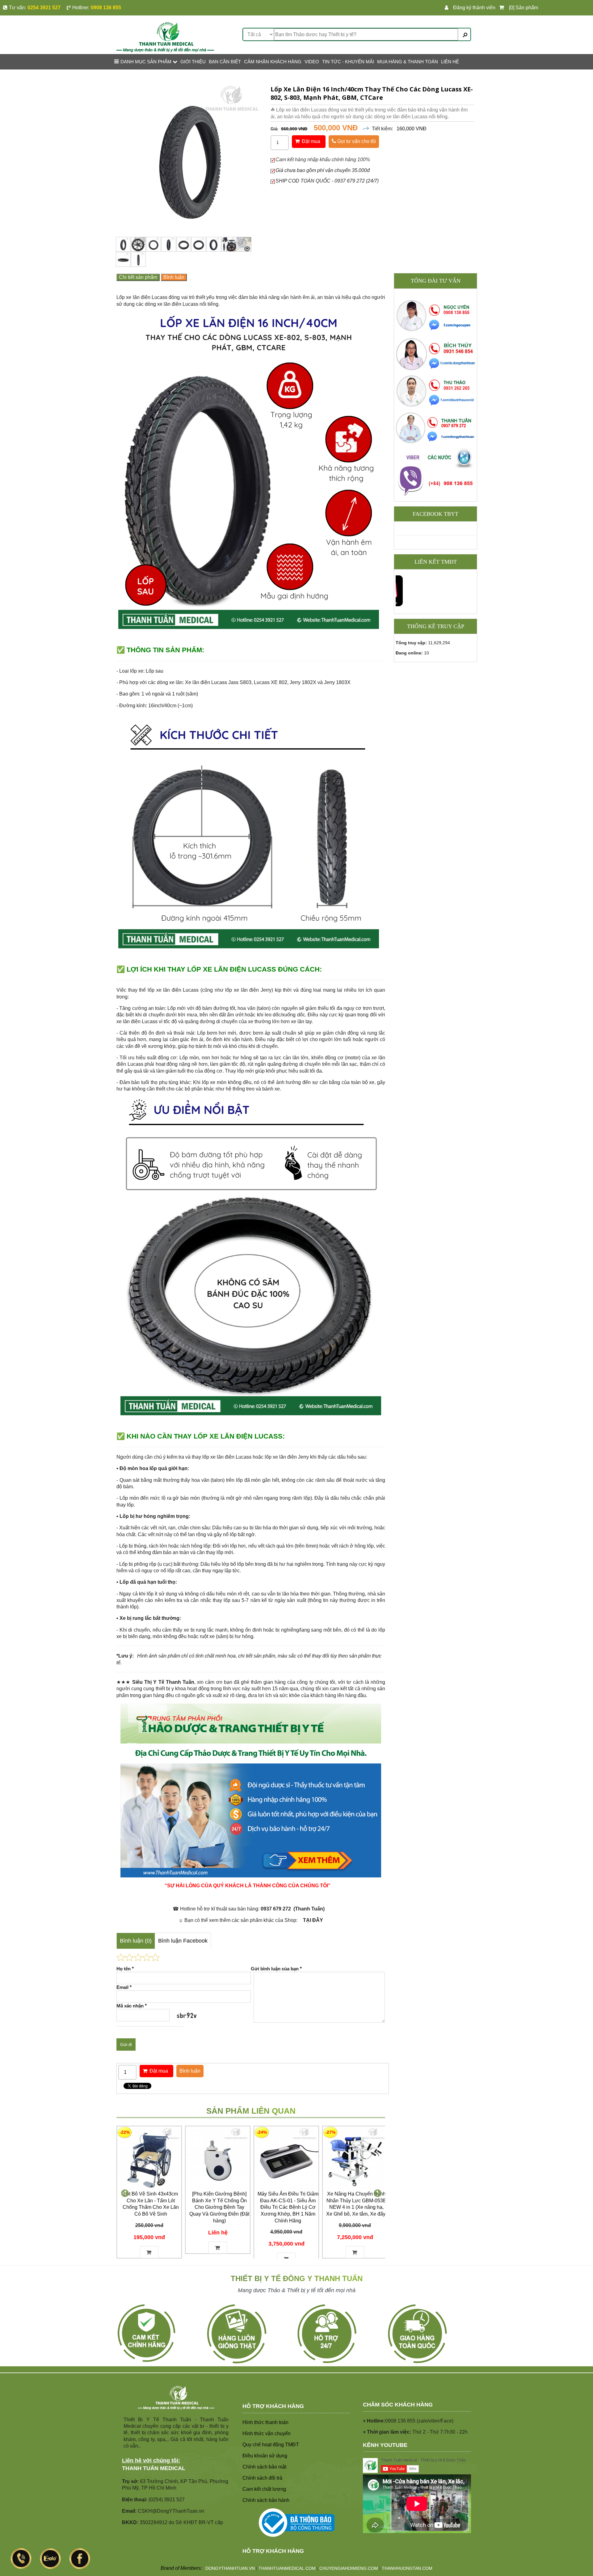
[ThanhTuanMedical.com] (165, 37)
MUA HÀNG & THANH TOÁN (408, 62)
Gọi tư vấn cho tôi (356, 141)
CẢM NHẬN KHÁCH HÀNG (273, 62)
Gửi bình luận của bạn (276, 1969)
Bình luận (174, 277)
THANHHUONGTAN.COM (407, 2568)
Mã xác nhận (132, 2006)
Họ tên (125, 1969)
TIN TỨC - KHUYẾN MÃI (348, 62)
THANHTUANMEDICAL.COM (287, 2568)
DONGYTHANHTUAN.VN (230, 2568)
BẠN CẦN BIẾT (225, 62)
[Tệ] (129, 1957)
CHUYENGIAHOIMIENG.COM (349, 2568)
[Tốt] (147, 1957)
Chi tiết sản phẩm (138, 277)
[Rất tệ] (121, 1957)
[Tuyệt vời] (155, 1957)
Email (124, 1987)
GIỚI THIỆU (193, 62)
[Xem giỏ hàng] (503, 8)
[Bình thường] (138, 1957)
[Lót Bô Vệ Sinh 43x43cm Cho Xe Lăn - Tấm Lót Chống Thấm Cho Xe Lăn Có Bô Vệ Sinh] (149, 2158)
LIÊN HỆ (450, 62)
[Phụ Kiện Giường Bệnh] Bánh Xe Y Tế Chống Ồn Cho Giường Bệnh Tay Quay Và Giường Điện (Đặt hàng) (219, 2207)
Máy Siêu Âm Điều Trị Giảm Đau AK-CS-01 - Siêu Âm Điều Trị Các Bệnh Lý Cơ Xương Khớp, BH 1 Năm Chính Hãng (288, 2207)
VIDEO (312, 62)
